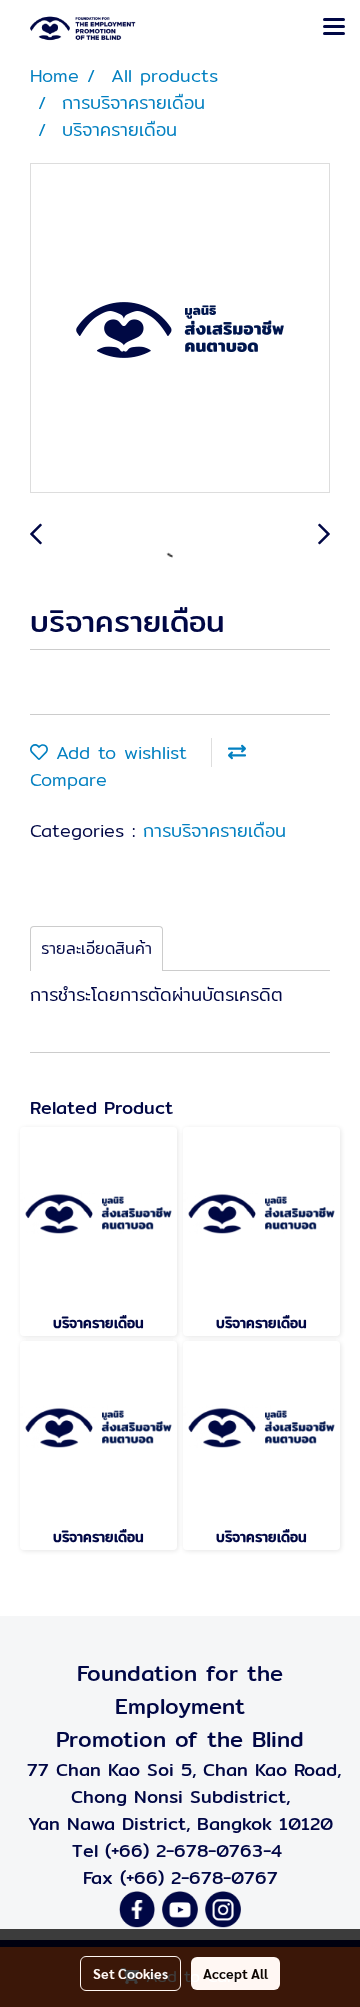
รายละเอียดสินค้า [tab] (96, 948)
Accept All (235, 1973)
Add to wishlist (117, 752)
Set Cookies (130, 1973)
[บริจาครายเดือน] (180, 329)
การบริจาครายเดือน (214, 830)
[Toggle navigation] (334, 28)
